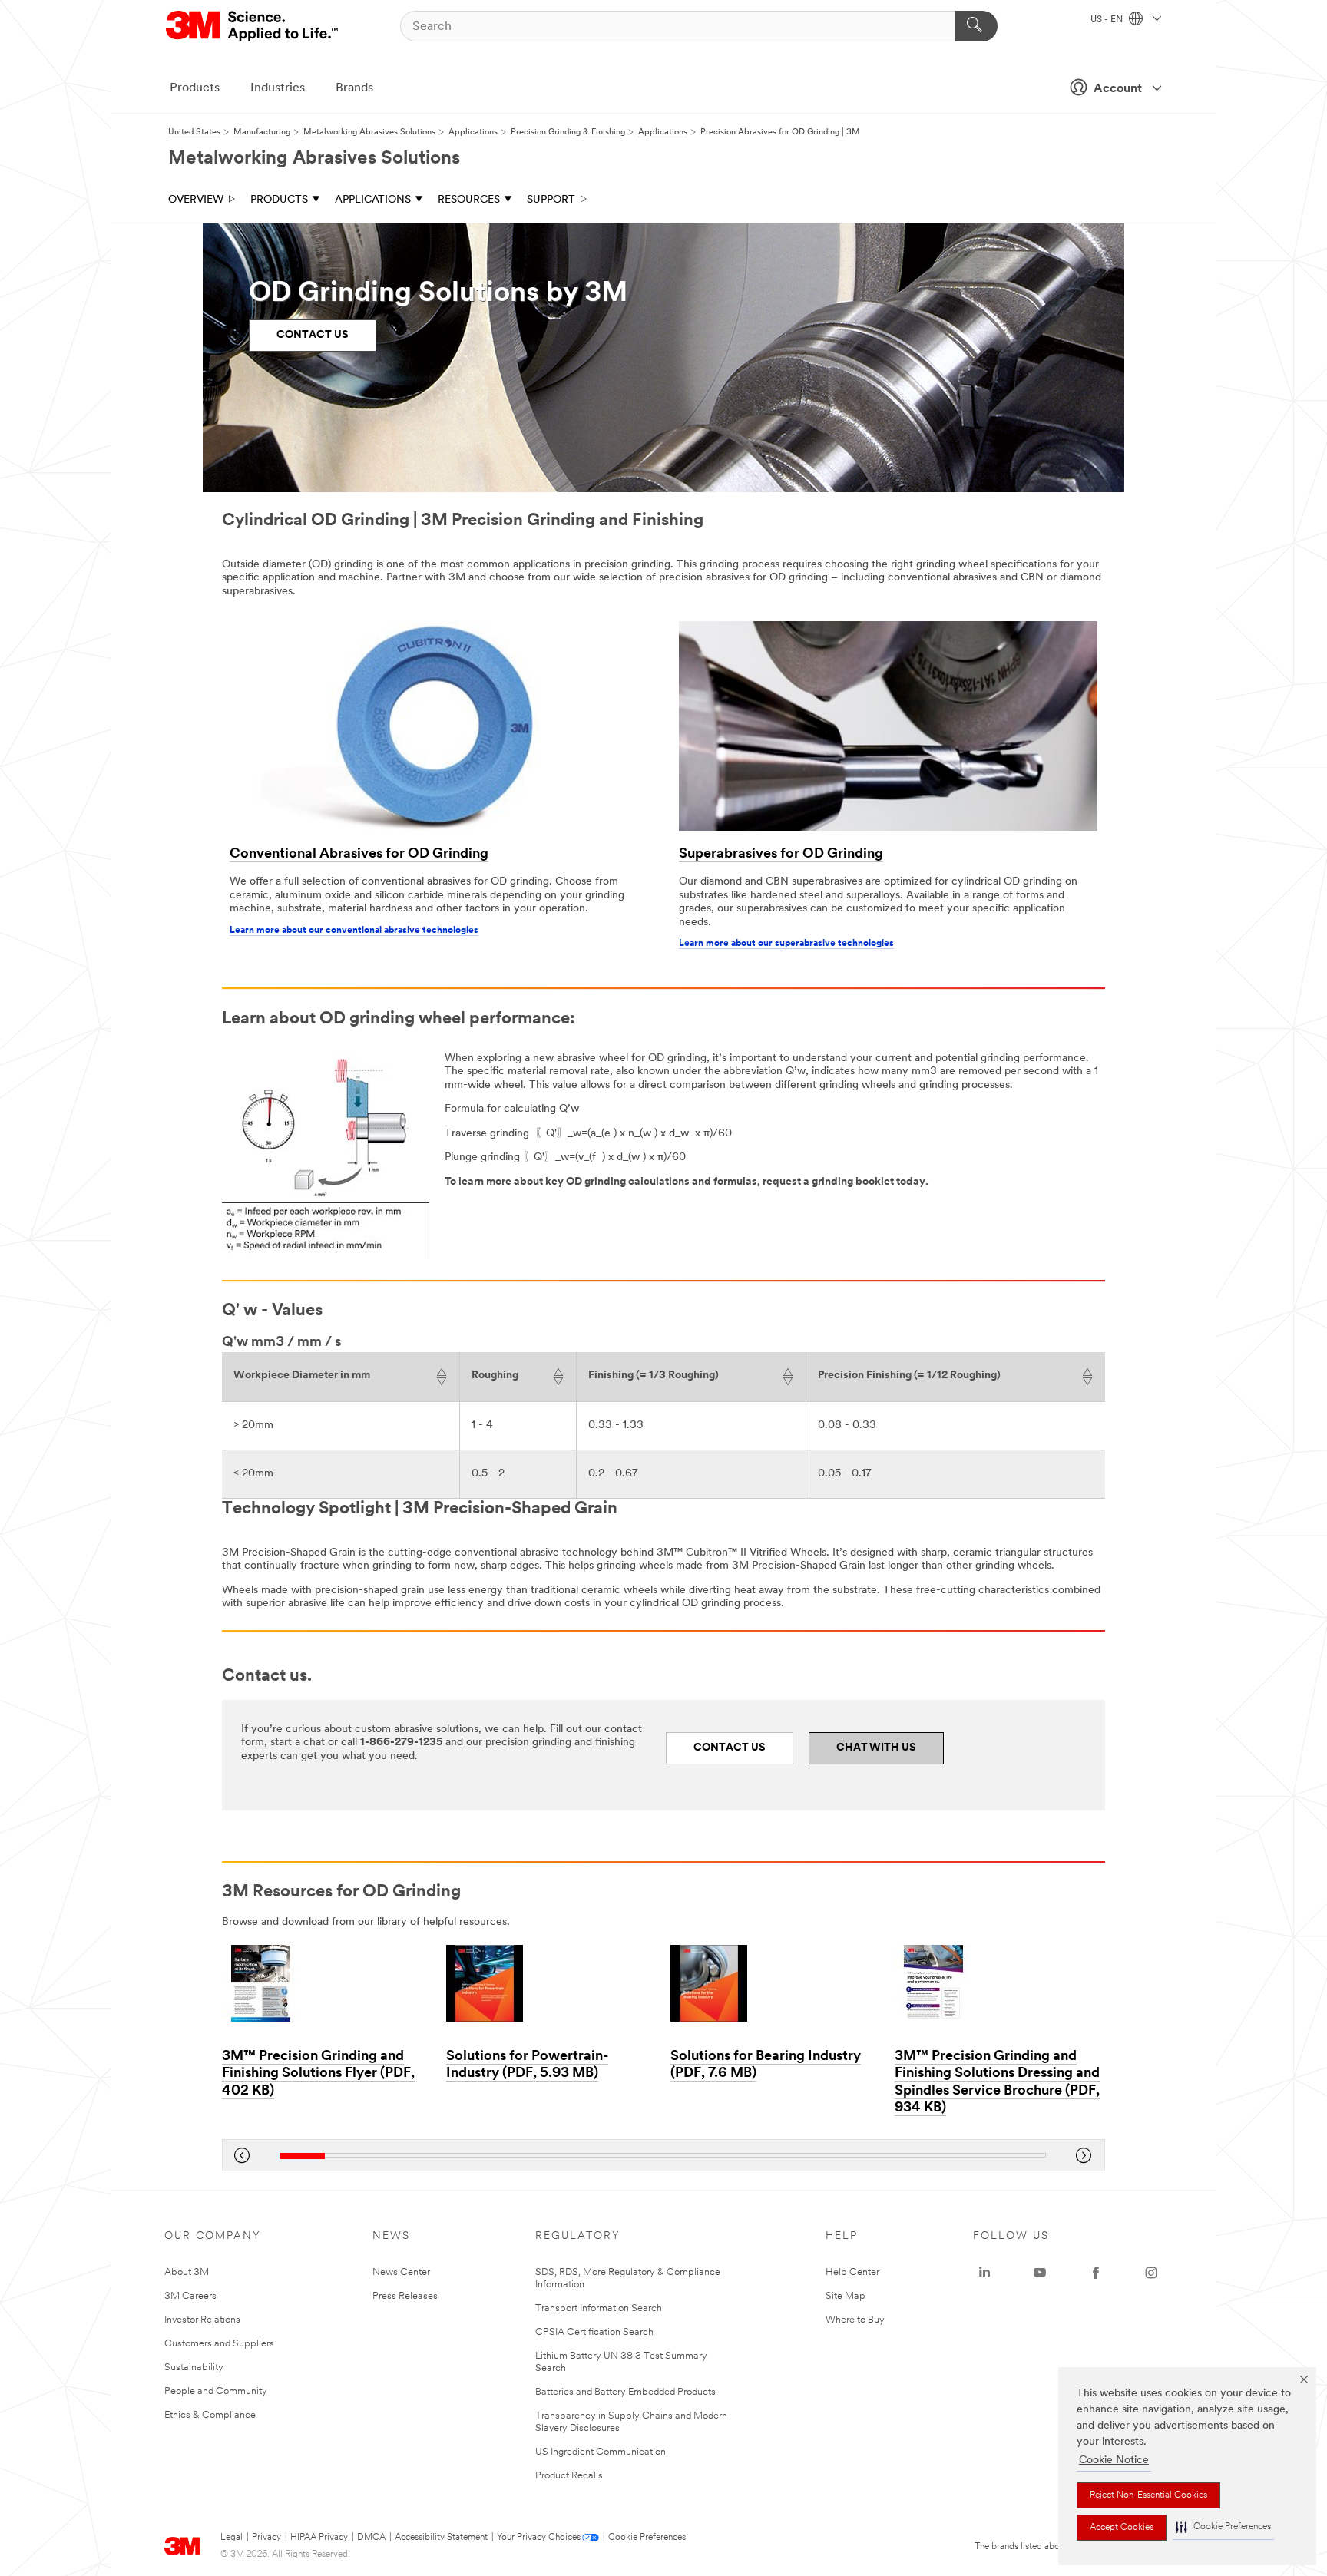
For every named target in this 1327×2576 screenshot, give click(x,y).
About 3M (187, 2272)
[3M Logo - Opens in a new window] (253, 26)
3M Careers (190, 2296)
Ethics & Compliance (210, 2415)
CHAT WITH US (876, 1748)
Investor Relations (202, 2320)
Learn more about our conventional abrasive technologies (354, 931)
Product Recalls (569, 2476)
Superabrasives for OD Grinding (781, 855)
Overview (196, 200)
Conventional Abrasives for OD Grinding (359, 855)
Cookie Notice (1114, 2460)
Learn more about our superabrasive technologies (786, 944)
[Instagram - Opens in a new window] (1151, 2273)
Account (1118, 89)
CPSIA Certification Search (594, 2332)
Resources (469, 200)
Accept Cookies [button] (1122, 2528)
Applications (373, 200)
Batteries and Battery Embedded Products (625, 2392)
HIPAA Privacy (319, 2538)
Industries (278, 88)
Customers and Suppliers (219, 2344)
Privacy (266, 2538)
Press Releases (405, 2296)
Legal (232, 2538)
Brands (354, 88)
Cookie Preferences (647, 2538)
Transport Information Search (599, 2308)
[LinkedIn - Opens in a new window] (984, 2273)
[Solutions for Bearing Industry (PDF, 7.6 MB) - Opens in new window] (775, 1983)
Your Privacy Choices (539, 2538)
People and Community (216, 2391)
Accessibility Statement (441, 2538)
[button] (1223, 2527)
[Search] (976, 26)
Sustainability (194, 2368)
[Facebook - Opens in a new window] (1096, 2273)
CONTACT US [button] (313, 335)
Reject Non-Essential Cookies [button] (1148, 2495)
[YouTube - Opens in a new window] (1040, 2273)
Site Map (846, 2296)
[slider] (663, 2156)
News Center (401, 2272)
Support (551, 200)
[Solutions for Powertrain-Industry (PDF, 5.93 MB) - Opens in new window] (551, 1983)
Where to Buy (855, 2320)
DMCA (371, 2538)
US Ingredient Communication (601, 2452)
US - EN (1108, 20)
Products (195, 88)
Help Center (852, 2272)
